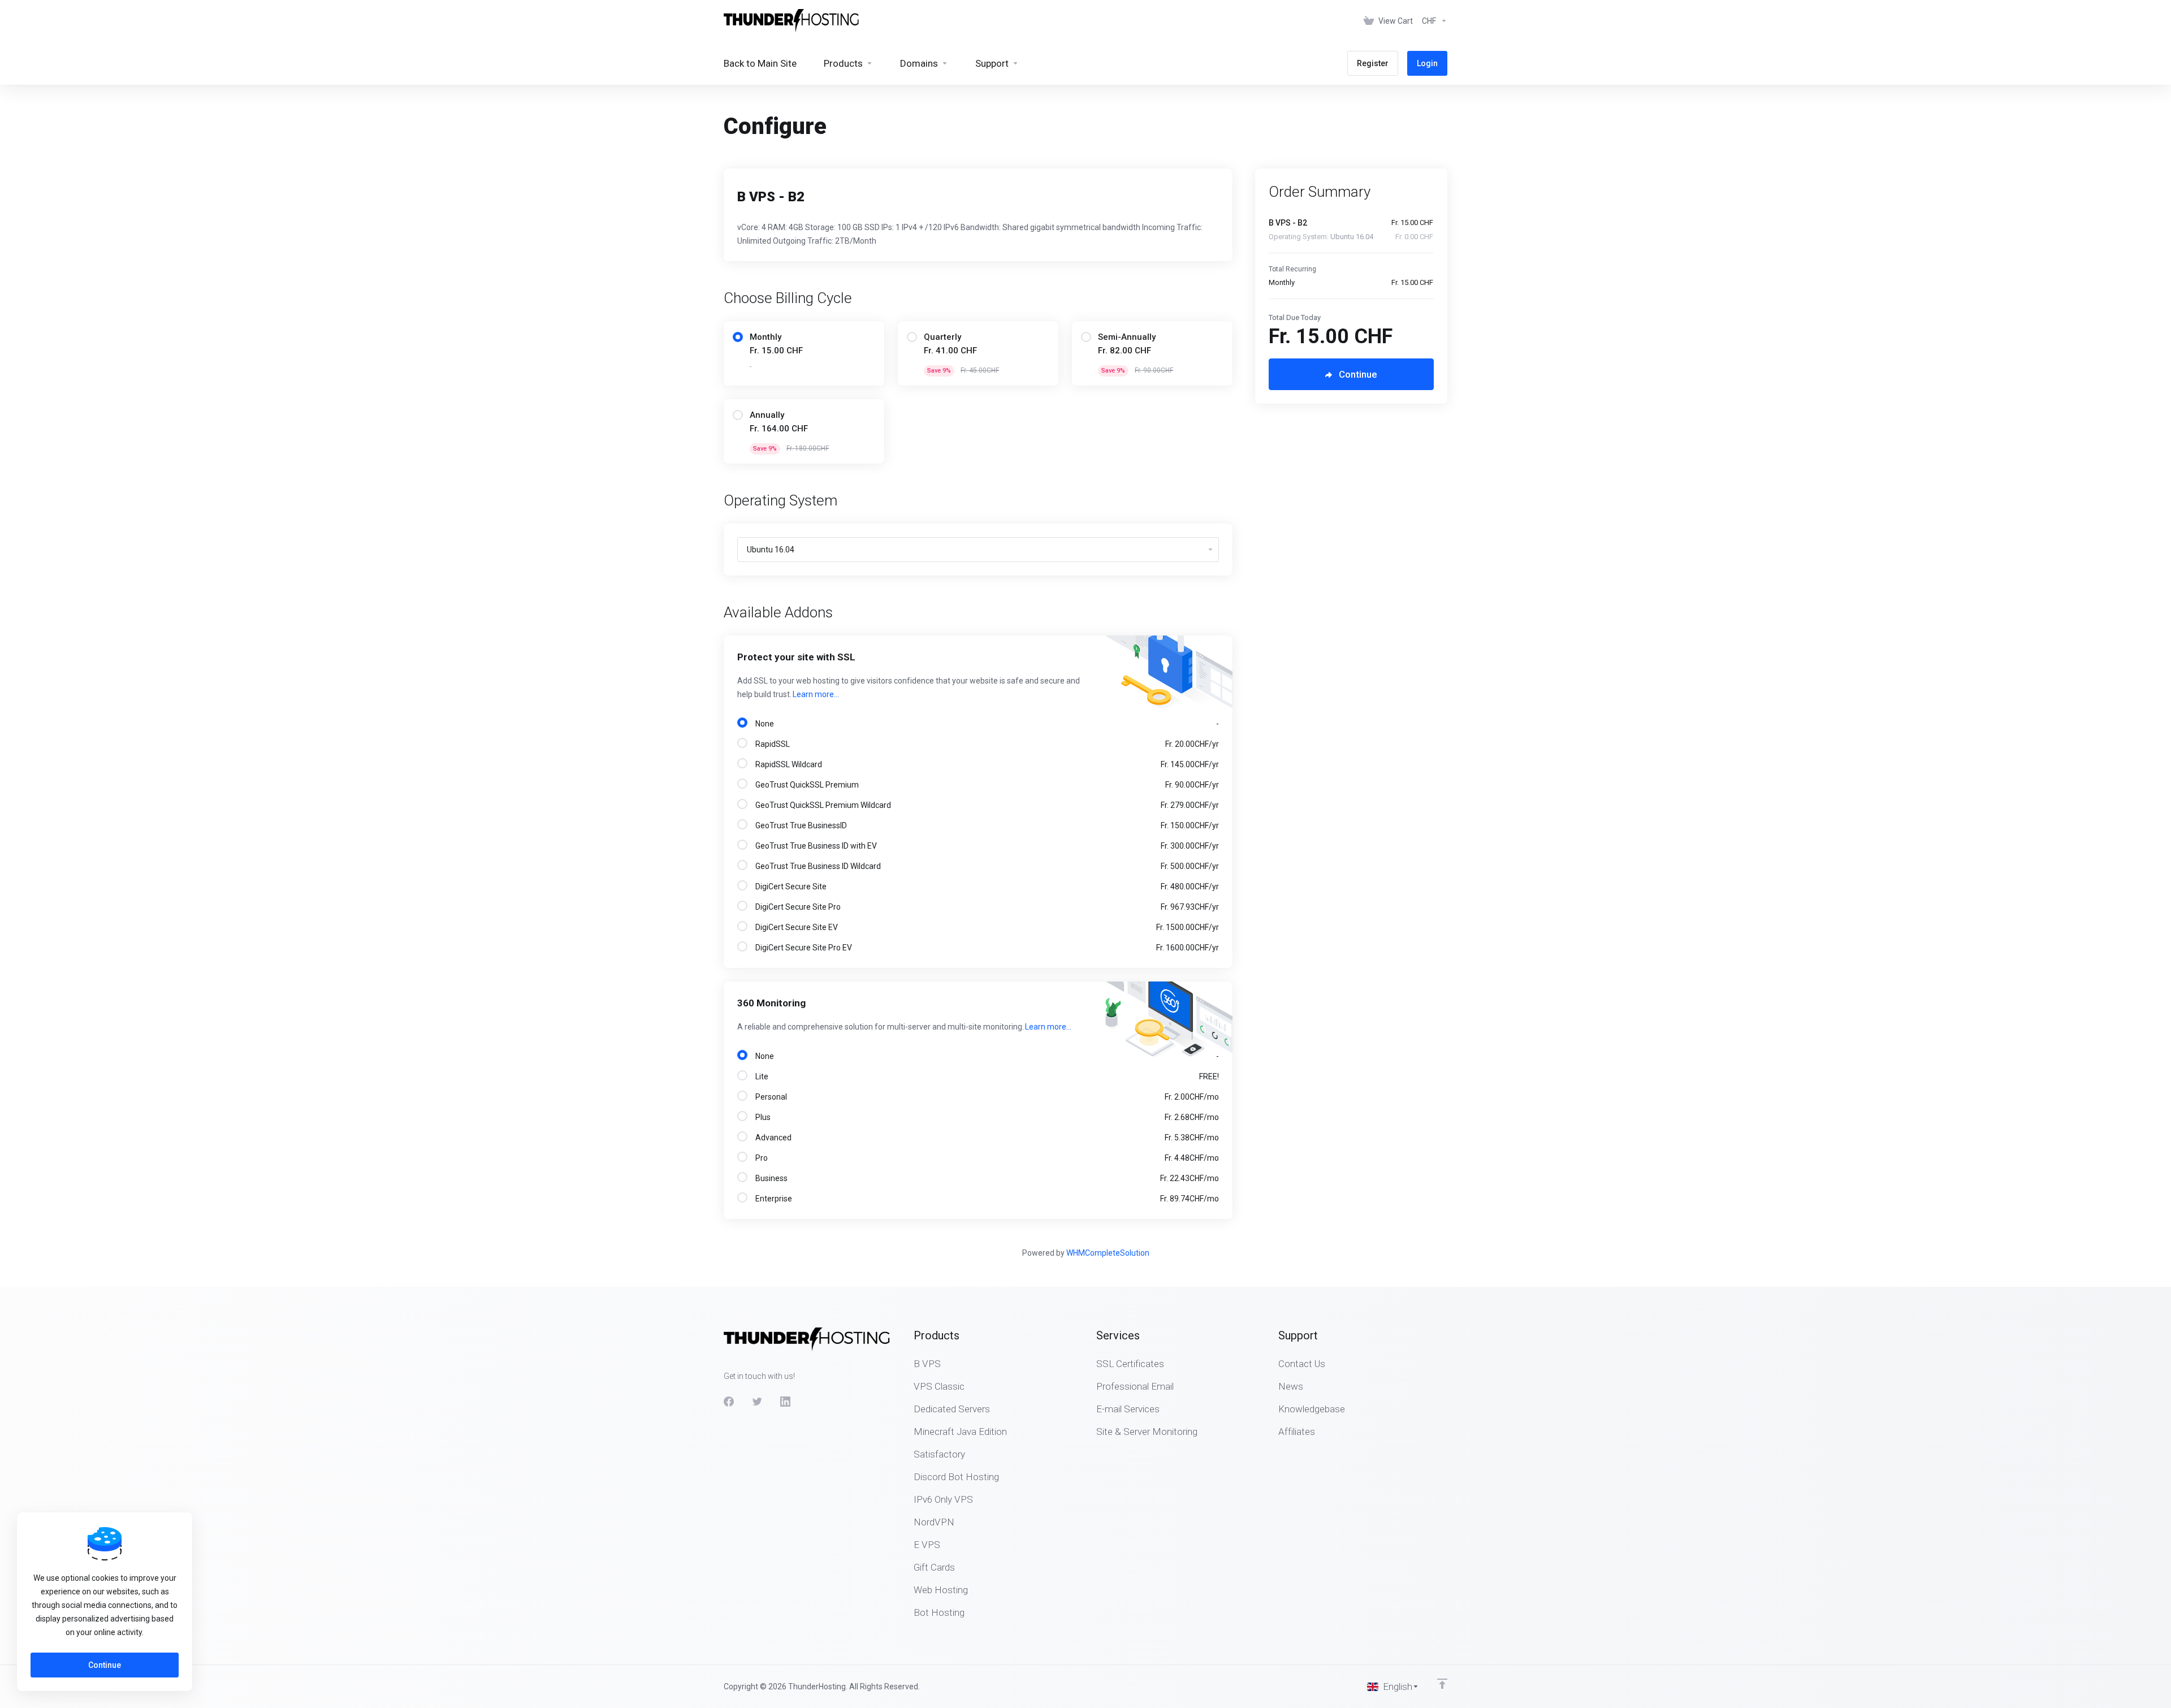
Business (985, 1178)
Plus (985, 1117)
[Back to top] (1442, 1684)
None (985, 724)
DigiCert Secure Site (985, 887)
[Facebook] (729, 1402)
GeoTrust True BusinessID (985, 825)
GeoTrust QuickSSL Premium (985, 785)
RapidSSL (985, 744)
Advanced (985, 1138)
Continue (105, 1665)
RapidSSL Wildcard (985, 764)
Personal (985, 1097)
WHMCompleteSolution (1108, 1253)
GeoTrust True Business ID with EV (985, 846)
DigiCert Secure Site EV (985, 927)
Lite (985, 1076)
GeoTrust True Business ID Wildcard (985, 866)
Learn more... (816, 694)
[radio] (738, 337)
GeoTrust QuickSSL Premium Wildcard (985, 805)
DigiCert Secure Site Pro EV (985, 948)
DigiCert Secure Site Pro (985, 907)
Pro (985, 1158)
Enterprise (985, 1199)
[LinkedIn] (785, 1402)
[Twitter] (757, 1402)
